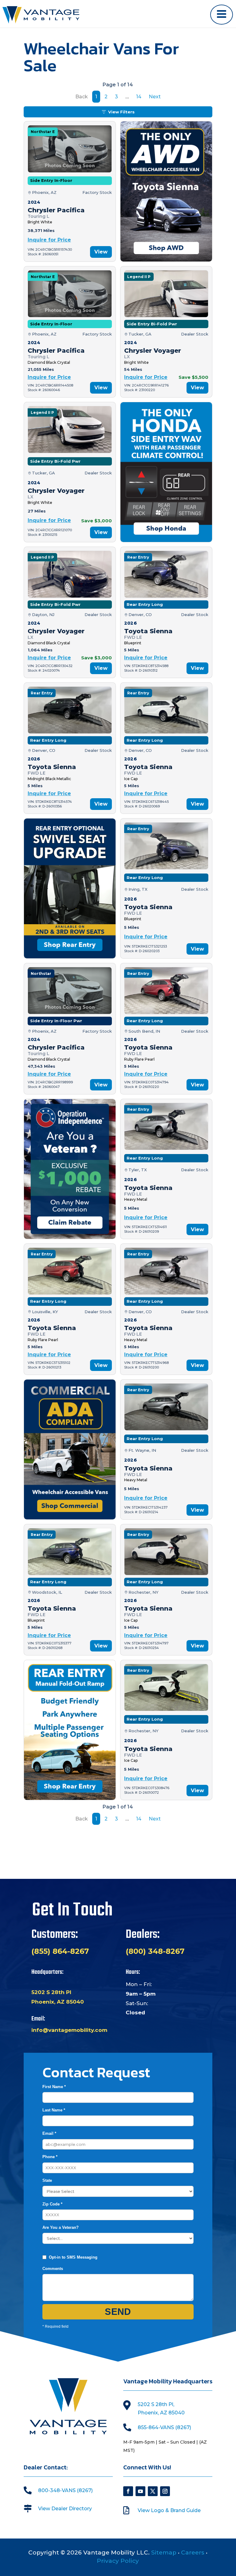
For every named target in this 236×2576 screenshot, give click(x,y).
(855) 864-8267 (60, 1951)
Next (155, 97)
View (101, 252)
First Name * (54, 2087)
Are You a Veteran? (61, 2227)
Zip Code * (52, 2204)
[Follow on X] (153, 2491)
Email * (49, 2133)
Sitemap (164, 2552)
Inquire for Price (49, 240)
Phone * (50, 2157)
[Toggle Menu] (222, 15)
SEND (118, 2312)
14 (139, 97)
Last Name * (54, 2110)
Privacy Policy (118, 2561)
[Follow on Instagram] (165, 2491)
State (47, 2180)
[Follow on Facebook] (128, 2491)
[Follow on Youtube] (140, 2491)
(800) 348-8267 (155, 1951)
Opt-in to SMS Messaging (73, 2257)
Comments (53, 2269)
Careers (193, 2552)
